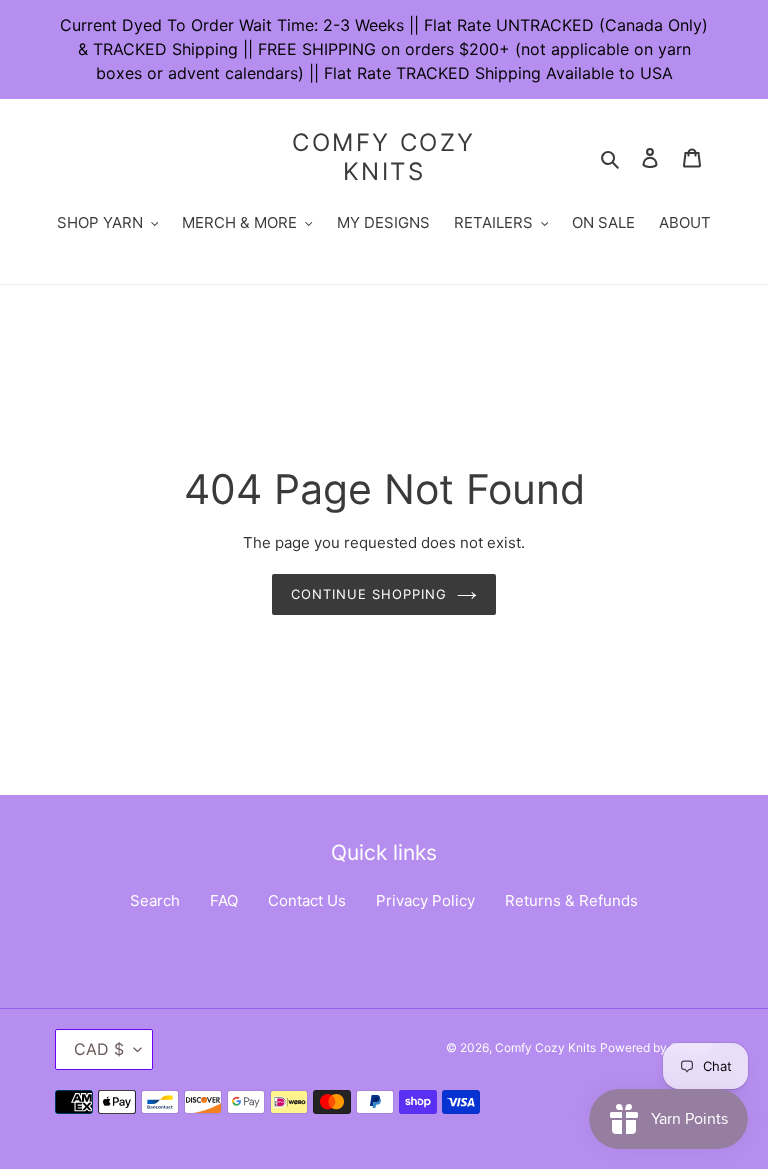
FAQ (224, 900)
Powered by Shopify (656, 1047)
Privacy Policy (425, 900)
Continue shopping (369, 594)
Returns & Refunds (571, 900)
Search (155, 900)
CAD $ (99, 1049)
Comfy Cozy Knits (383, 157)
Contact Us (307, 900)
